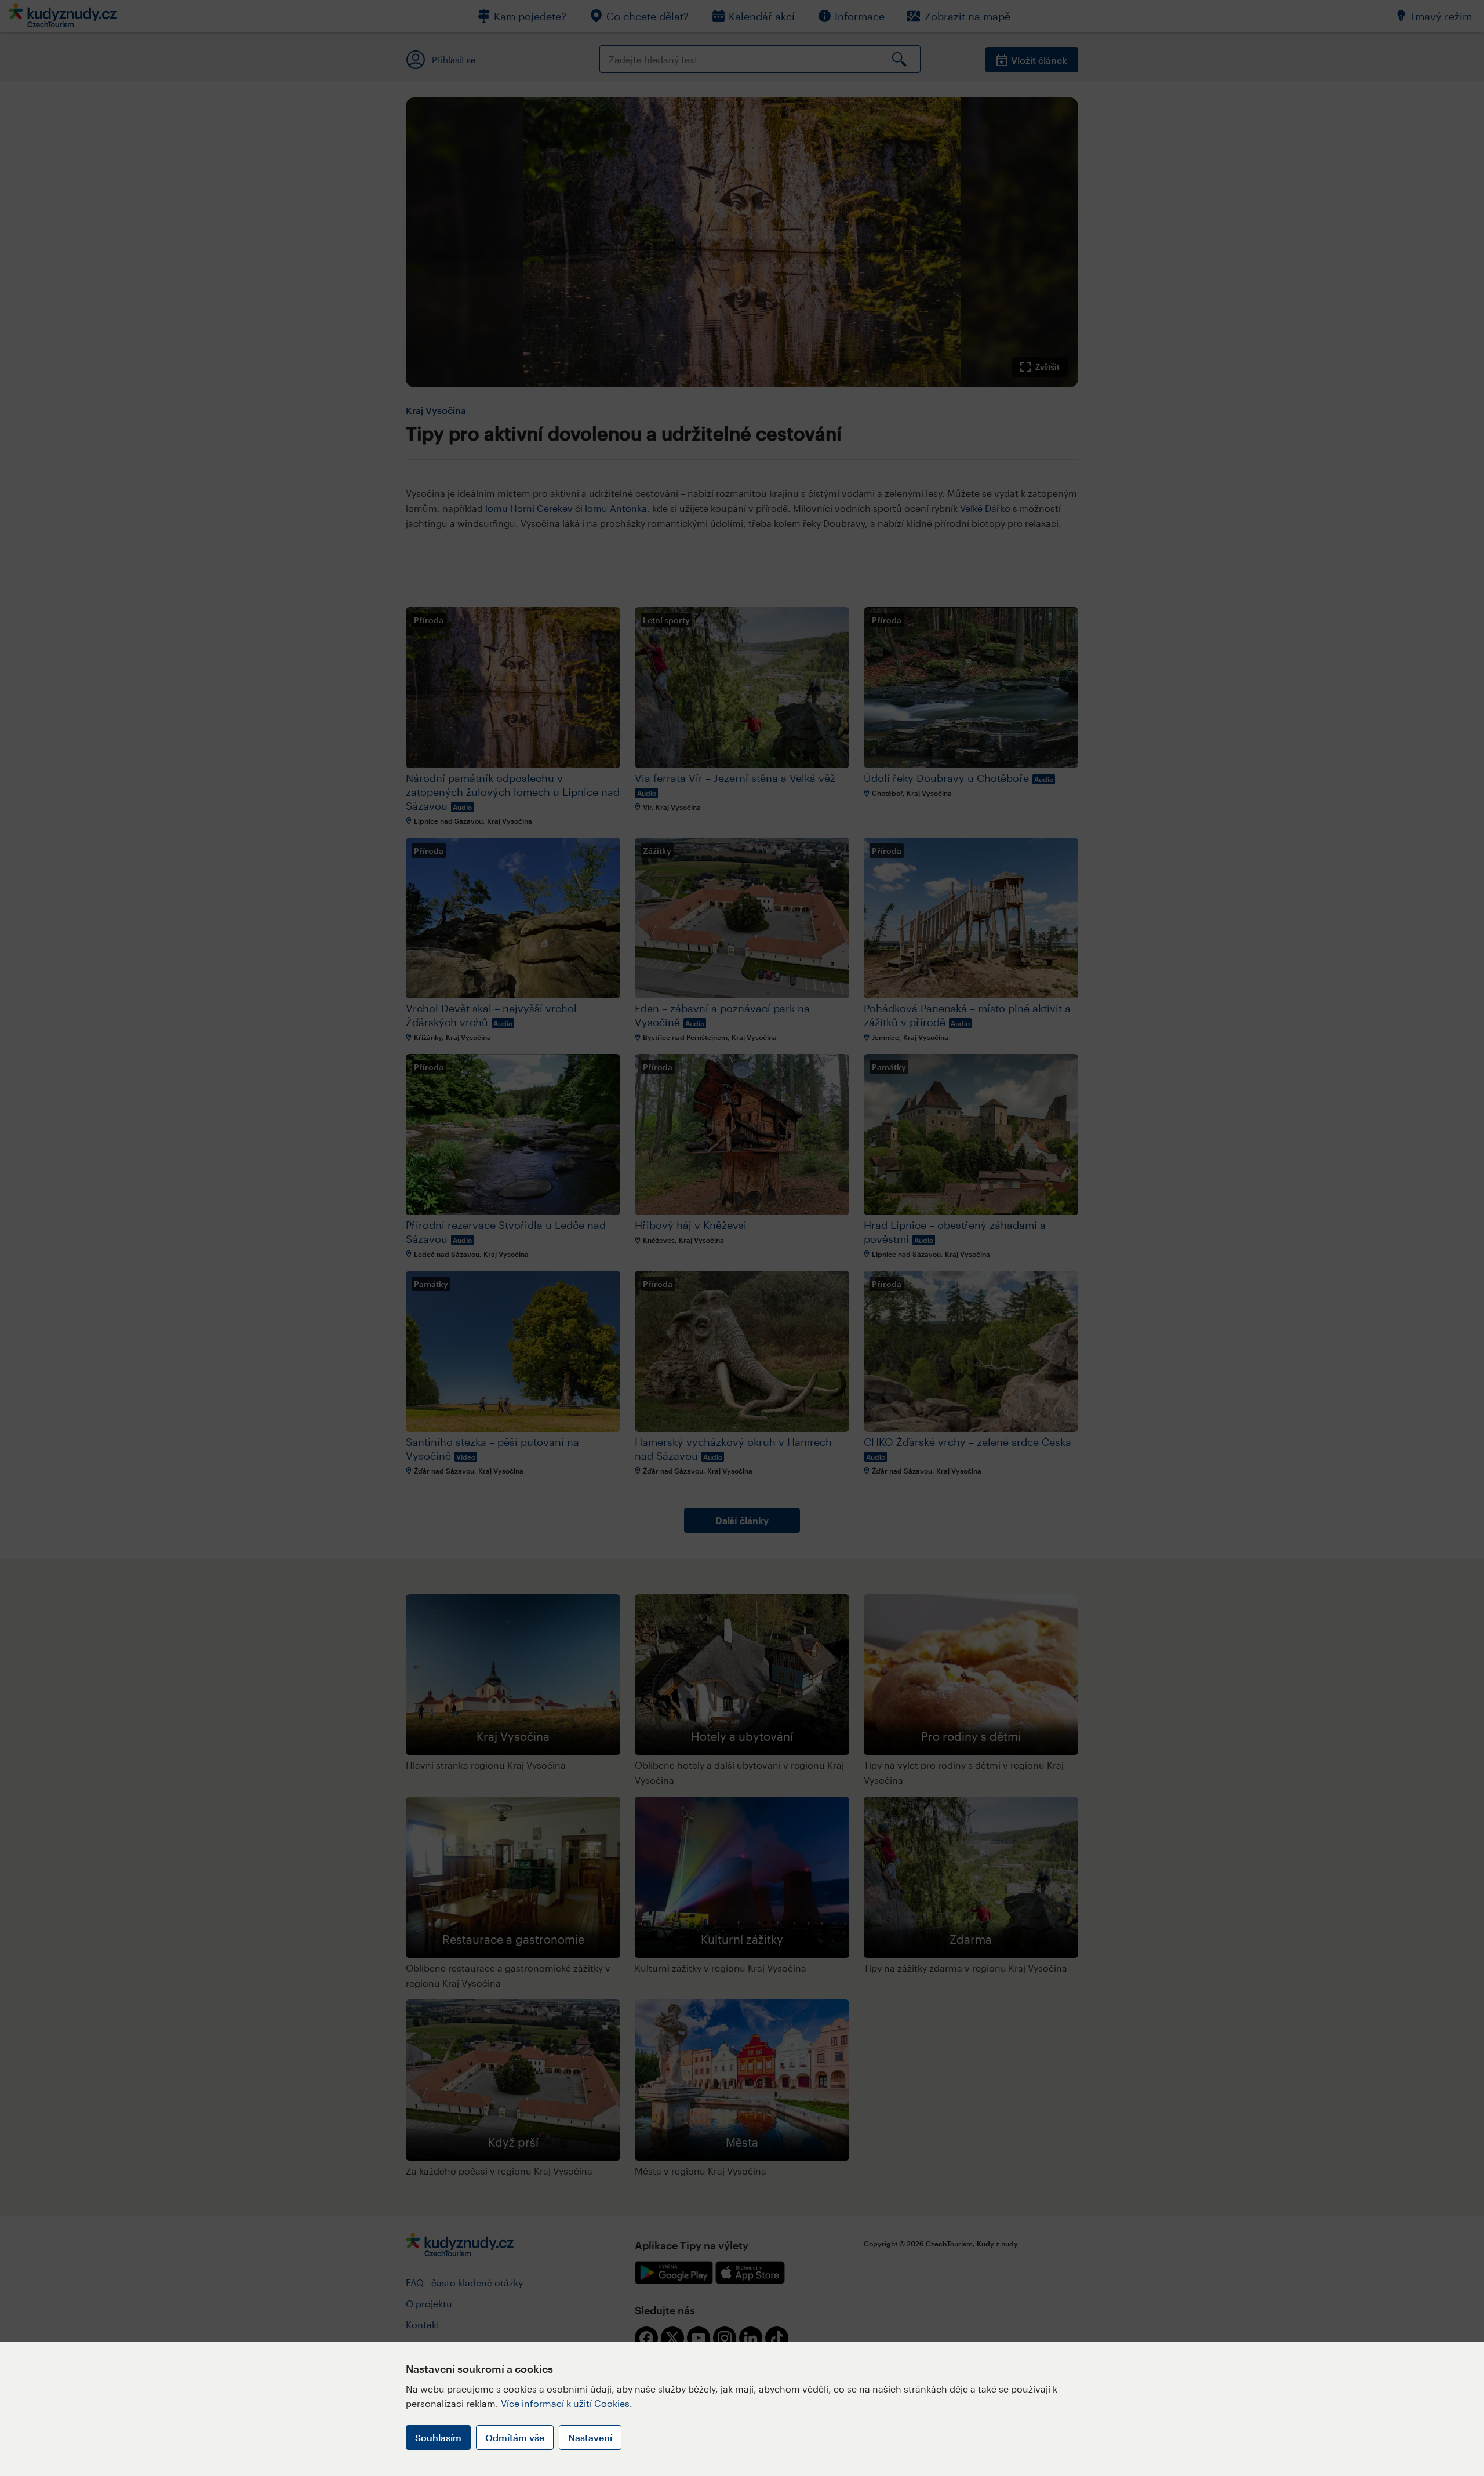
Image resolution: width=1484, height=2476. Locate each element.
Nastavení (590, 2437)
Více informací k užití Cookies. (567, 2403)
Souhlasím (438, 2437)
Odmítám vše (515, 2437)
